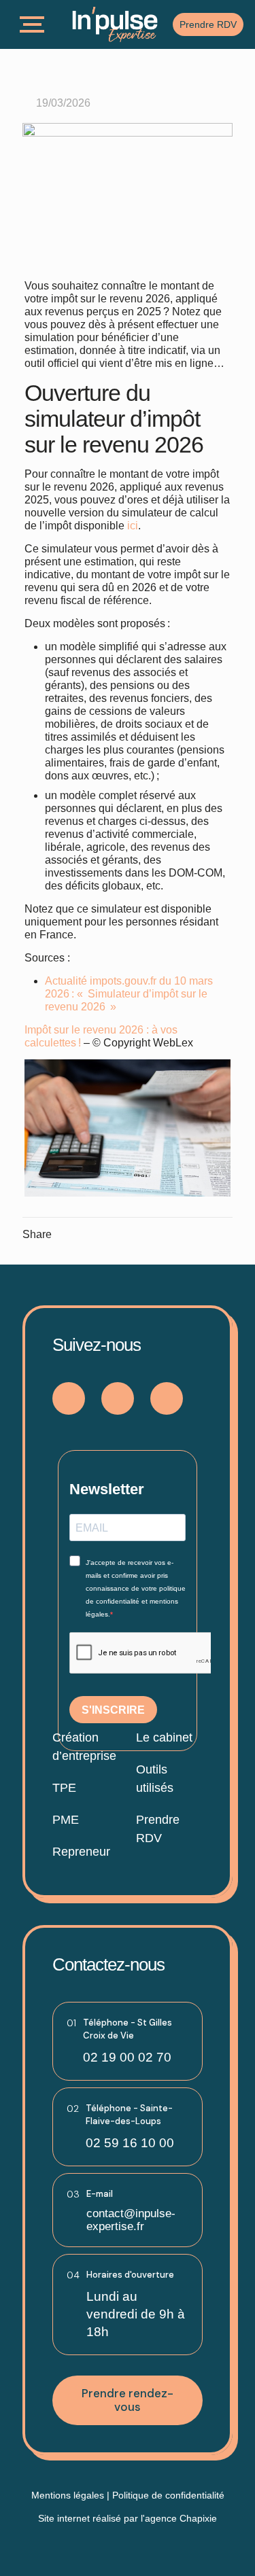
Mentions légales (68, 2495)
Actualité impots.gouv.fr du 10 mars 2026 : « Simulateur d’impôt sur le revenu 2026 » (129, 994)
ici (133, 526)
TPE (64, 1788)
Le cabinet (164, 1737)
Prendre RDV (158, 1829)
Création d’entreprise (84, 1747)
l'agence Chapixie (179, 2518)
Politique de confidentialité (168, 2495)
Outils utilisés (155, 1779)
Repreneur (81, 1852)
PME (66, 1820)
